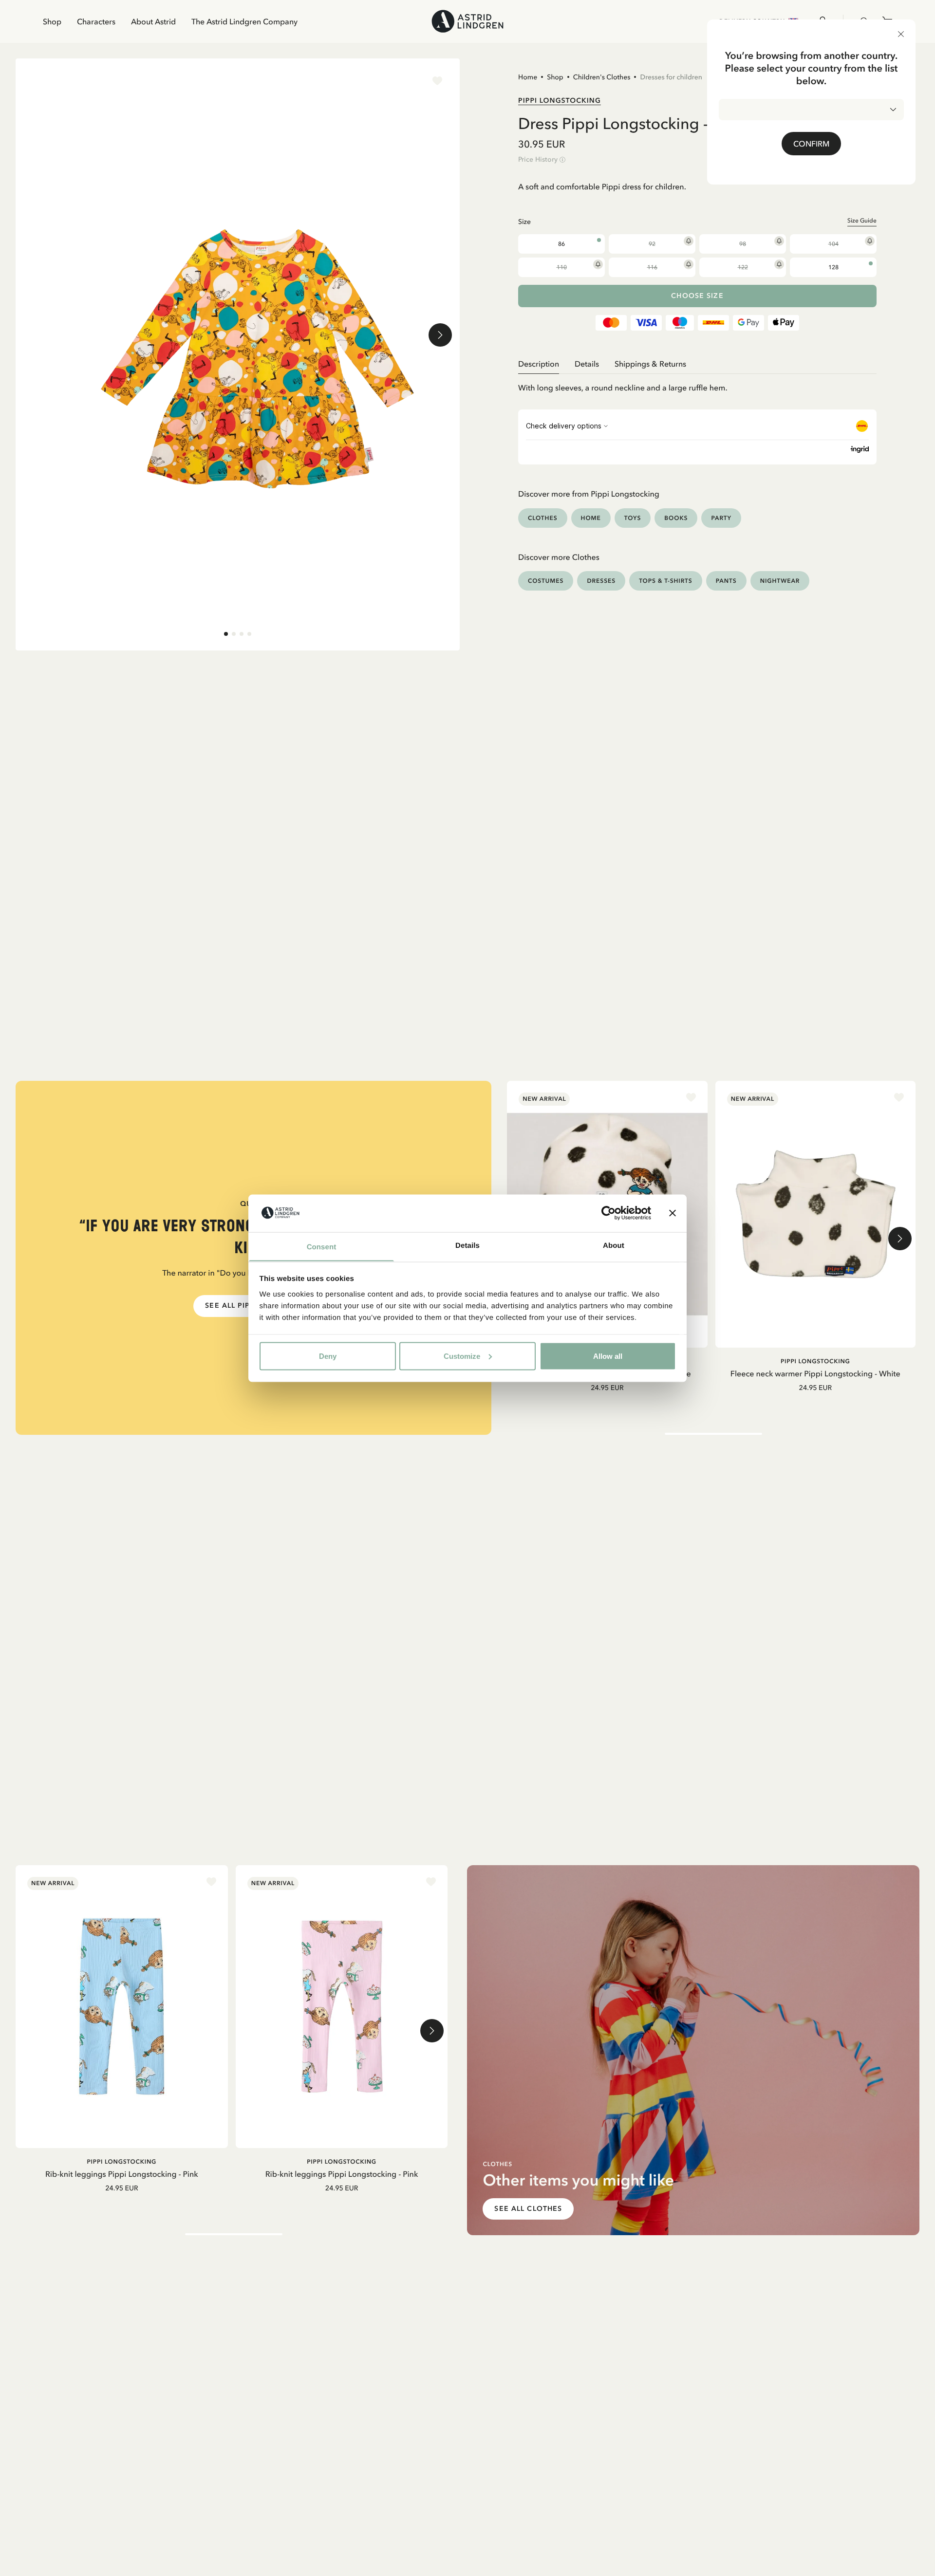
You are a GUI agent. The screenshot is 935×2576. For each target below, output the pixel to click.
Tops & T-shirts (666, 581)
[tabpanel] (697, 384)
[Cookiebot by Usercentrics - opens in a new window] (608, 1213)
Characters (96, 21)
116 (652, 267)
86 (561, 244)
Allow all (608, 1356)
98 (743, 244)
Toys (633, 518)
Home (528, 77)
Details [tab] (467, 1245)
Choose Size (697, 296)
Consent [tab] (322, 1247)
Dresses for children (671, 77)
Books (676, 518)
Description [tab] (539, 364)
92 (652, 244)
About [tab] (614, 1245)
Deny (328, 1356)
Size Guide (862, 221)
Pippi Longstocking (560, 100)
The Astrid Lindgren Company (244, 21)
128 (833, 267)
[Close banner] (673, 1213)
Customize (462, 1356)
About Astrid (153, 21)
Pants (726, 581)
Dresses (601, 581)
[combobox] (811, 110)
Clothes (543, 518)
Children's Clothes (602, 77)
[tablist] (697, 364)
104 (833, 244)
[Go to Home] (467, 21)
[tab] (226, 634)
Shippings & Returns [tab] (650, 364)
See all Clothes (528, 2209)
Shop (52, 21)
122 (743, 267)
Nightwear (780, 581)
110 (562, 267)
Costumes (546, 581)
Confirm (811, 144)
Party (721, 518)
